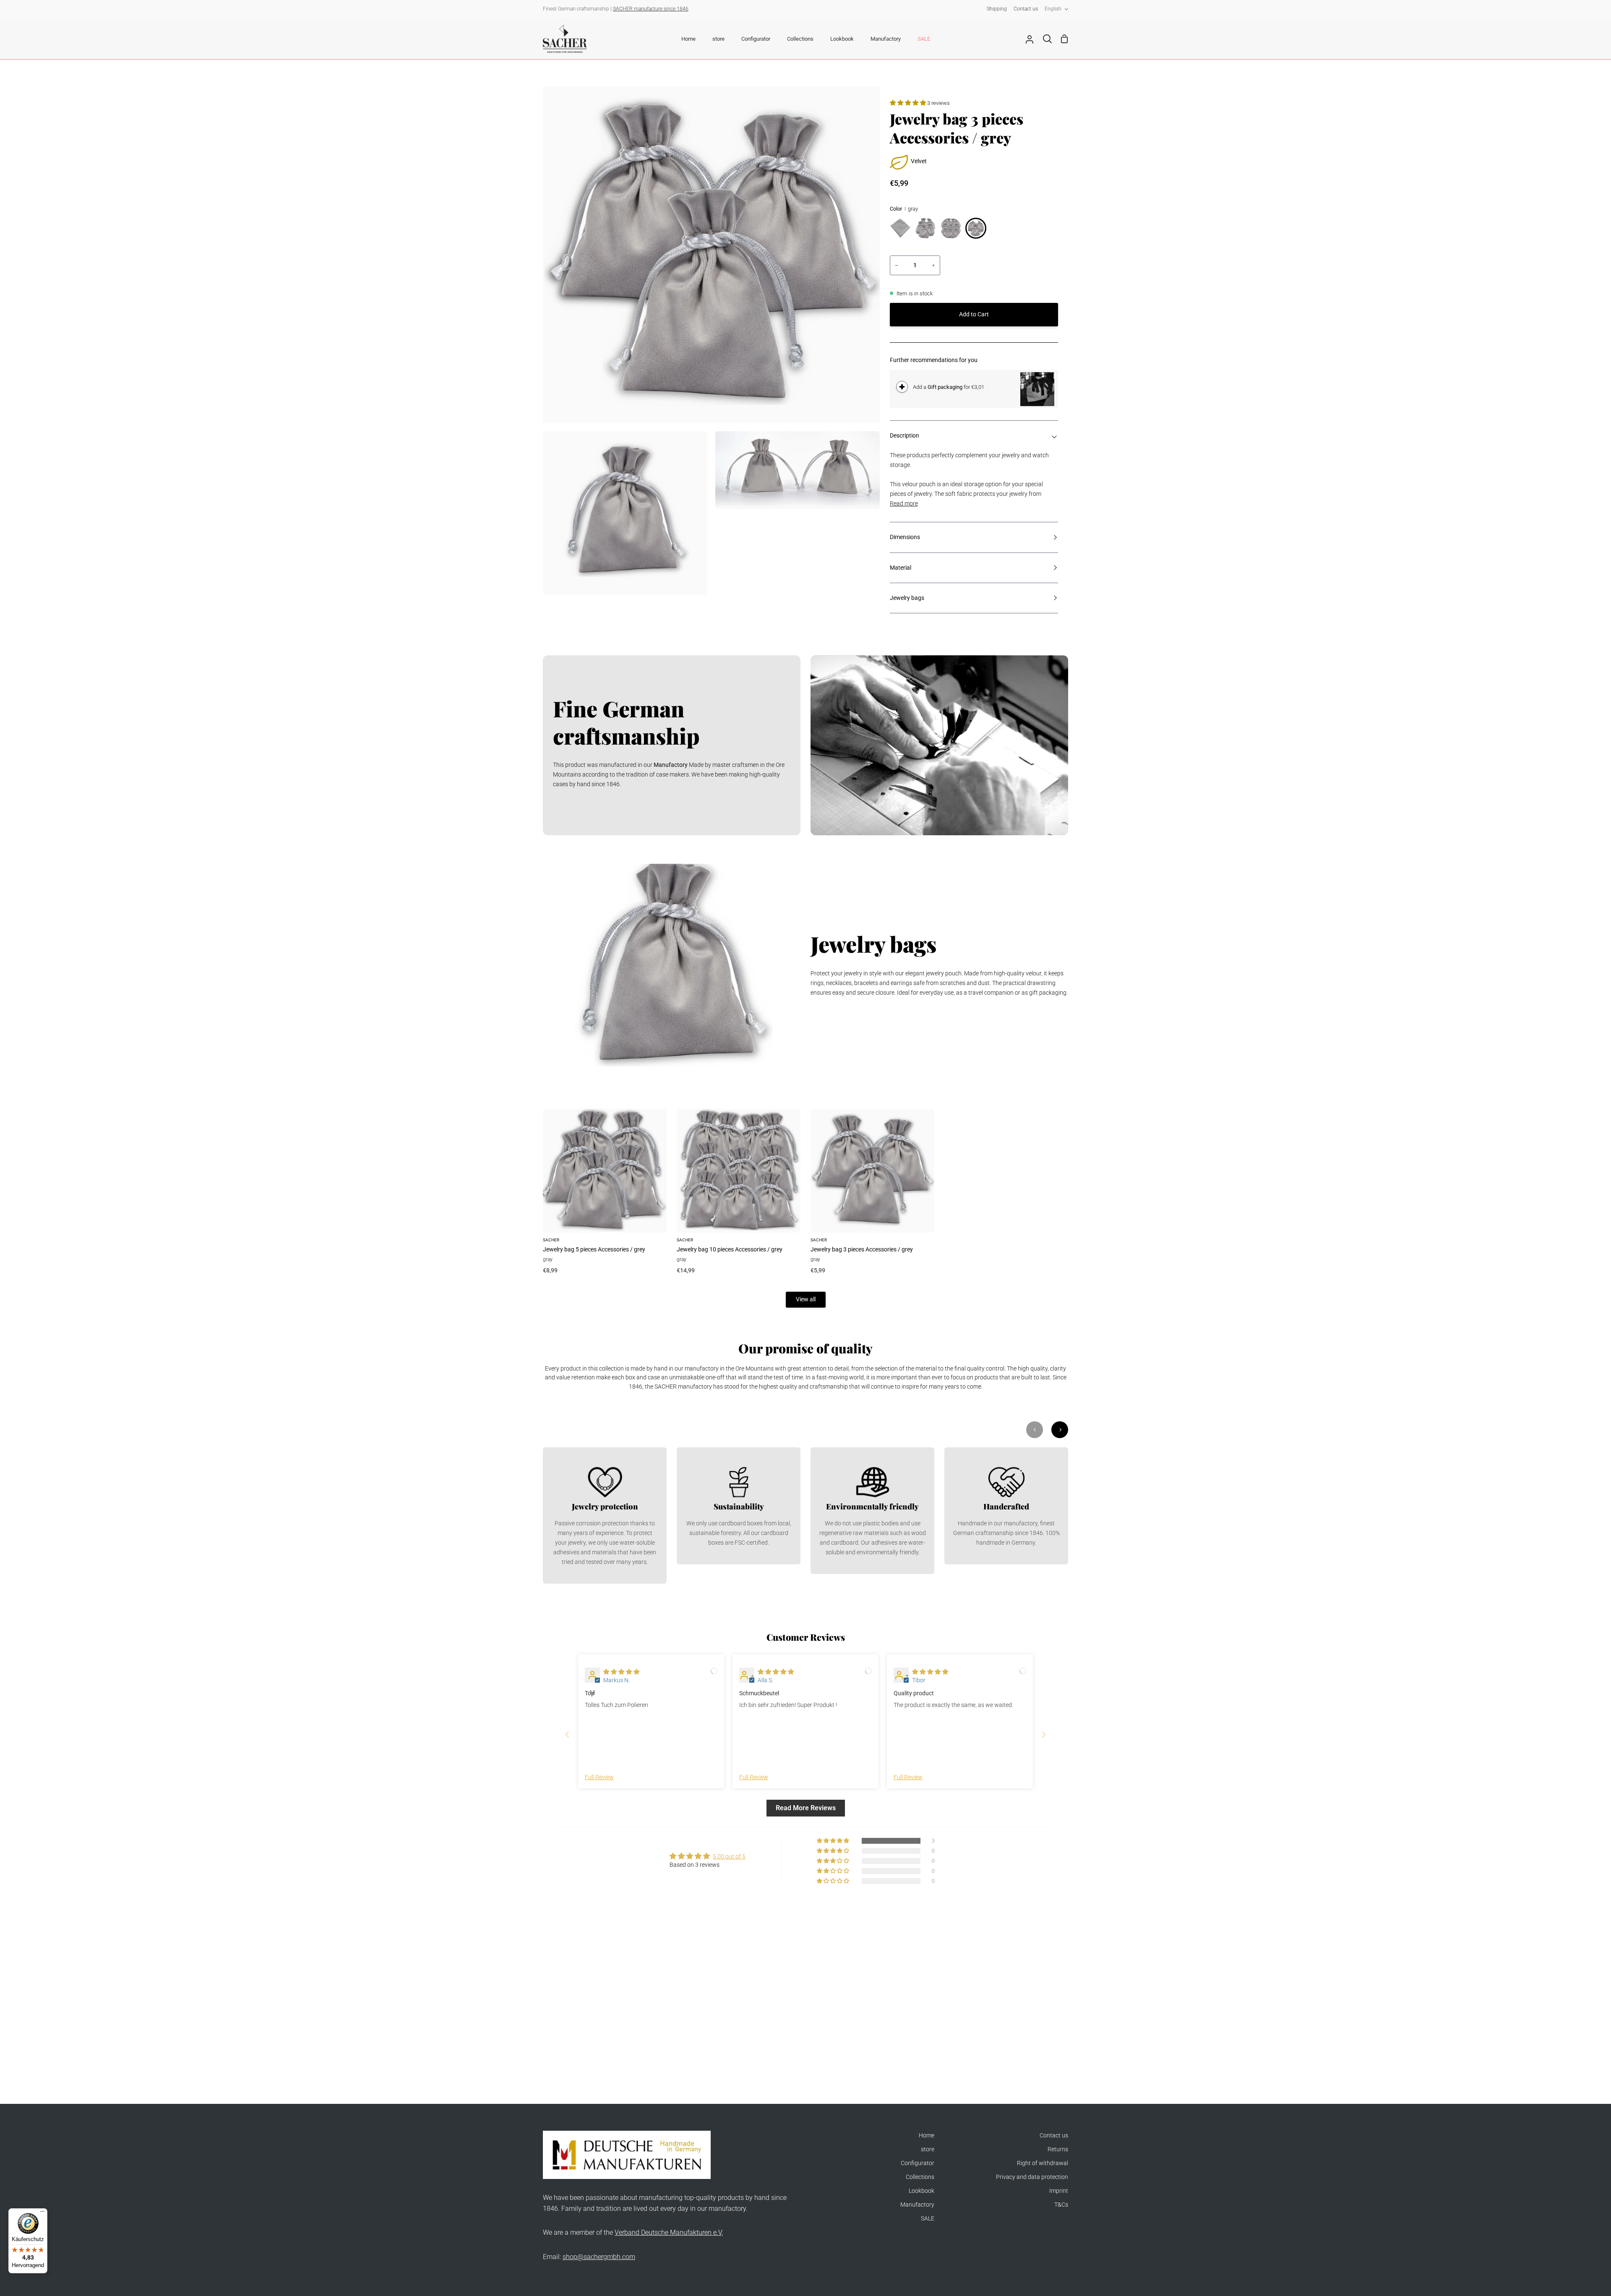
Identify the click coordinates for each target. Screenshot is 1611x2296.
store (928, 2149)
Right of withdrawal (1043, 2163)
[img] (621, 1672)
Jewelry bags (907, 598)
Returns (1058, 2149)
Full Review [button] (599, 1777)
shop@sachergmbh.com (599, 2257)
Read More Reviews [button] (806, 1808)
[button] (908, 103)
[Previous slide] (567, 1734)
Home (927, 2136)
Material (901, 568)
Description (905, 436)
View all (806, 1299)
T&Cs (1061, 2205)
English (1053, 9)
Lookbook (922, 2191)
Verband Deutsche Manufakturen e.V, (669, 2232)
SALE (928, 2219)
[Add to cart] (902, 387)
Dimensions (905, 537)
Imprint (1059, 2191)
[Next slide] (1044, 1734)
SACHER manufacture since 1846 (651, 9)
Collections (920, 2177)
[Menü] (42, 2213)
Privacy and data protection (1032, 2177)
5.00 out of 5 (729, 1857)
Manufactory (917, 2205)
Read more (904, 504)
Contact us (1054, 2136)
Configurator (918, 2163)
